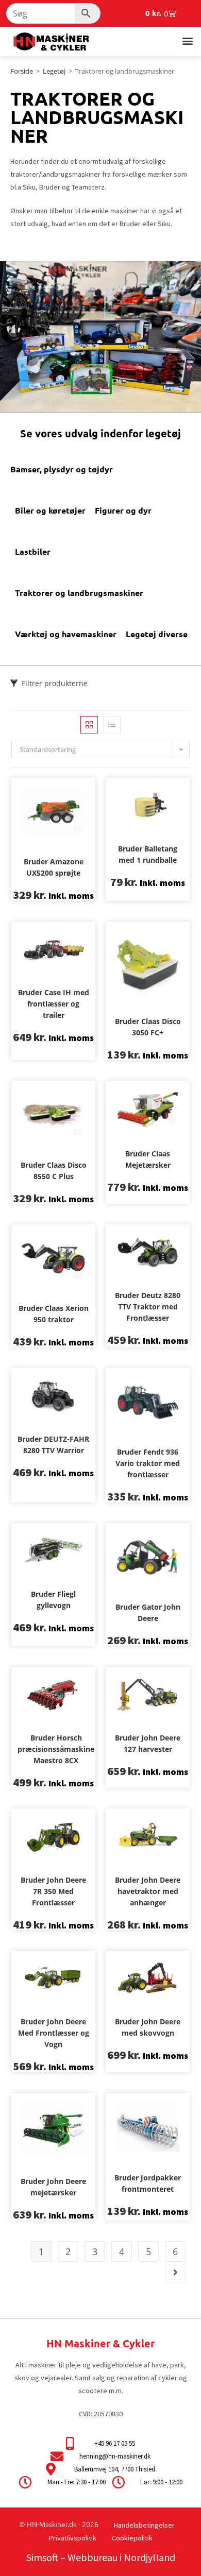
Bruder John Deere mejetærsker (53, 2187)
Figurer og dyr (123, 510)
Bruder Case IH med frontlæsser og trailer (54, 1004)
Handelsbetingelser (144, 2525)
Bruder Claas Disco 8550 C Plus (54, 1171)
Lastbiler (33, 551)
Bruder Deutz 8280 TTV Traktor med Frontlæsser (148, 1307)
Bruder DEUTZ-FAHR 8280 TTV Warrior (53, 1445)
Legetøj (54, 71)
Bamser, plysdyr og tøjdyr (62, 469)
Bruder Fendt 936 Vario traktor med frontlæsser (148, 1463)
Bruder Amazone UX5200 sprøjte (54, 867)
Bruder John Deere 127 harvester (148, 1743)
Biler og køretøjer (50, 510)
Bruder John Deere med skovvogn (148, 2027)
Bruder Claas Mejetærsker (148, 1159)
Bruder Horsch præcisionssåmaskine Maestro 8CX (56, 1749)
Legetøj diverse (157, 634)
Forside (22, 71)
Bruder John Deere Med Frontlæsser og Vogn (54, 2033)
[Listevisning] (112, 725)
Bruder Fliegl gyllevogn (53, 1600)
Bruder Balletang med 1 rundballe (148, 854)
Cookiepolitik (132, 2538)
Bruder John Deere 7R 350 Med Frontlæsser (53, 1891)
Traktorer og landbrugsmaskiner (79, 593)
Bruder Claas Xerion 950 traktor (54, 1314)
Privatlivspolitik (73, 2538)
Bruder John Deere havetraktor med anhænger (148, 1891)
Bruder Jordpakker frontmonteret (148, 2183)
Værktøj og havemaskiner (66, 634)
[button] (187, 40)
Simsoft (42, 2557)
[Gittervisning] (89, 725)
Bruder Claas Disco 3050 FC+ (148, 1027)
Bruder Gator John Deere (148, 1613)
